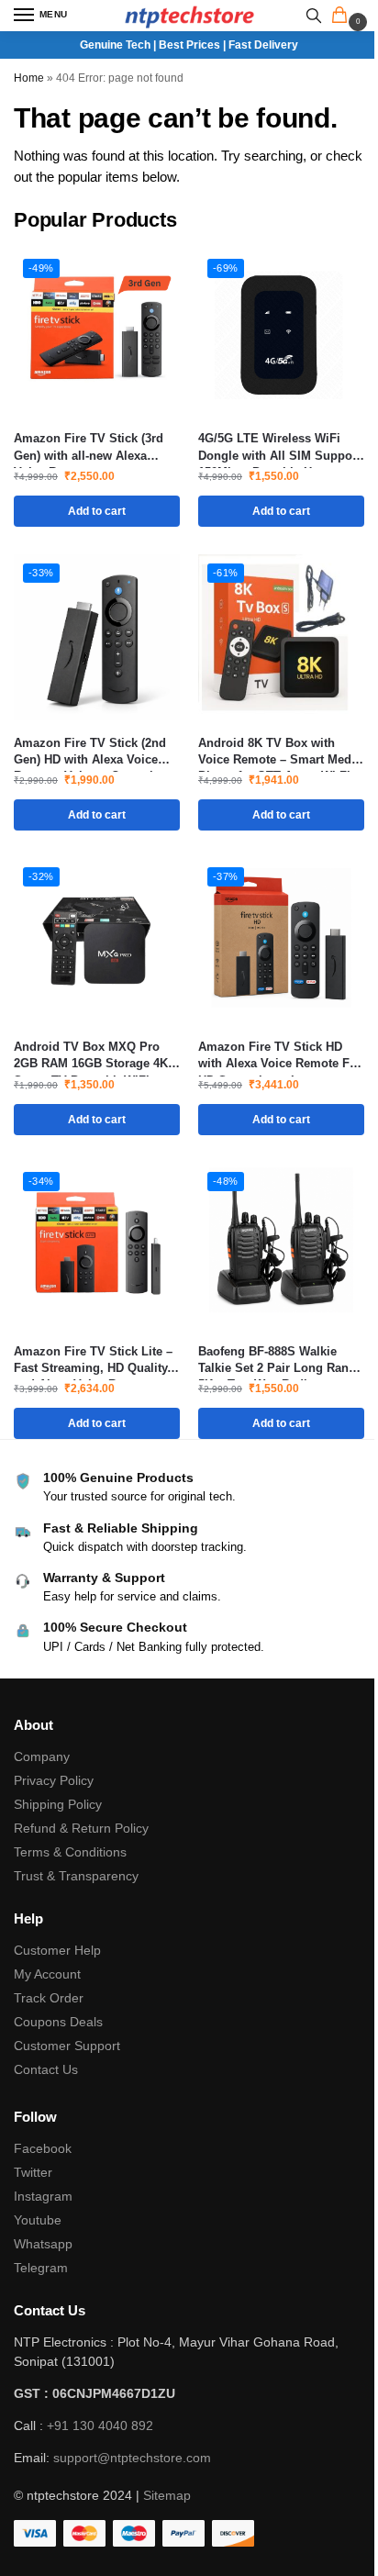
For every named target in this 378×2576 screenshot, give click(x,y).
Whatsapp (43, 2244)
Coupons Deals (60, 2022)
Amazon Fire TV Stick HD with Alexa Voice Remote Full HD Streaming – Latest (281, 1056)
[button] (343, 17)
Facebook (43, 2148)
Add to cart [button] (97, 511)
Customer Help (57, 1950)
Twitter (33, 2172)
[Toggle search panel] (314, 16)
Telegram (41, 2268)
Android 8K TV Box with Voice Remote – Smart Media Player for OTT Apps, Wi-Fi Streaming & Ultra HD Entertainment (280, 752)
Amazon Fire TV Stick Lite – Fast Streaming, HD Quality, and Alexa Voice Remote (93, 1360)
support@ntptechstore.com (132, 2458)
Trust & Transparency (76, 1876)
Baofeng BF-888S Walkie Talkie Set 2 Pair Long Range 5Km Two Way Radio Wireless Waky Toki (280, 1360)
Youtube (38, 2220)
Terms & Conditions (70, 1852)
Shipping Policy (58, 1804)
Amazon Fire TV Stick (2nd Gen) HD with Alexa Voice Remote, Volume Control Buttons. (90, 752)
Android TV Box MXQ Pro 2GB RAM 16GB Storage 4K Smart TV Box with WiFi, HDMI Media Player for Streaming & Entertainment (91, 1056)
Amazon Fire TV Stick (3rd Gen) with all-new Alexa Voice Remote (89, 447)
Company (42, 1756)
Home (29, 78)
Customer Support (67, 2046)
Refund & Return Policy (81, 1828)
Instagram (43, 2196)
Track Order (49, 1998)
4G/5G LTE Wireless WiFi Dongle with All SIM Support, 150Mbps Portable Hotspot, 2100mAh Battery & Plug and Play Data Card (281, 447)
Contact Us (46, 2069)
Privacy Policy (54, 1780)
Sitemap (167, 2495)
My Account (47, 1974)
